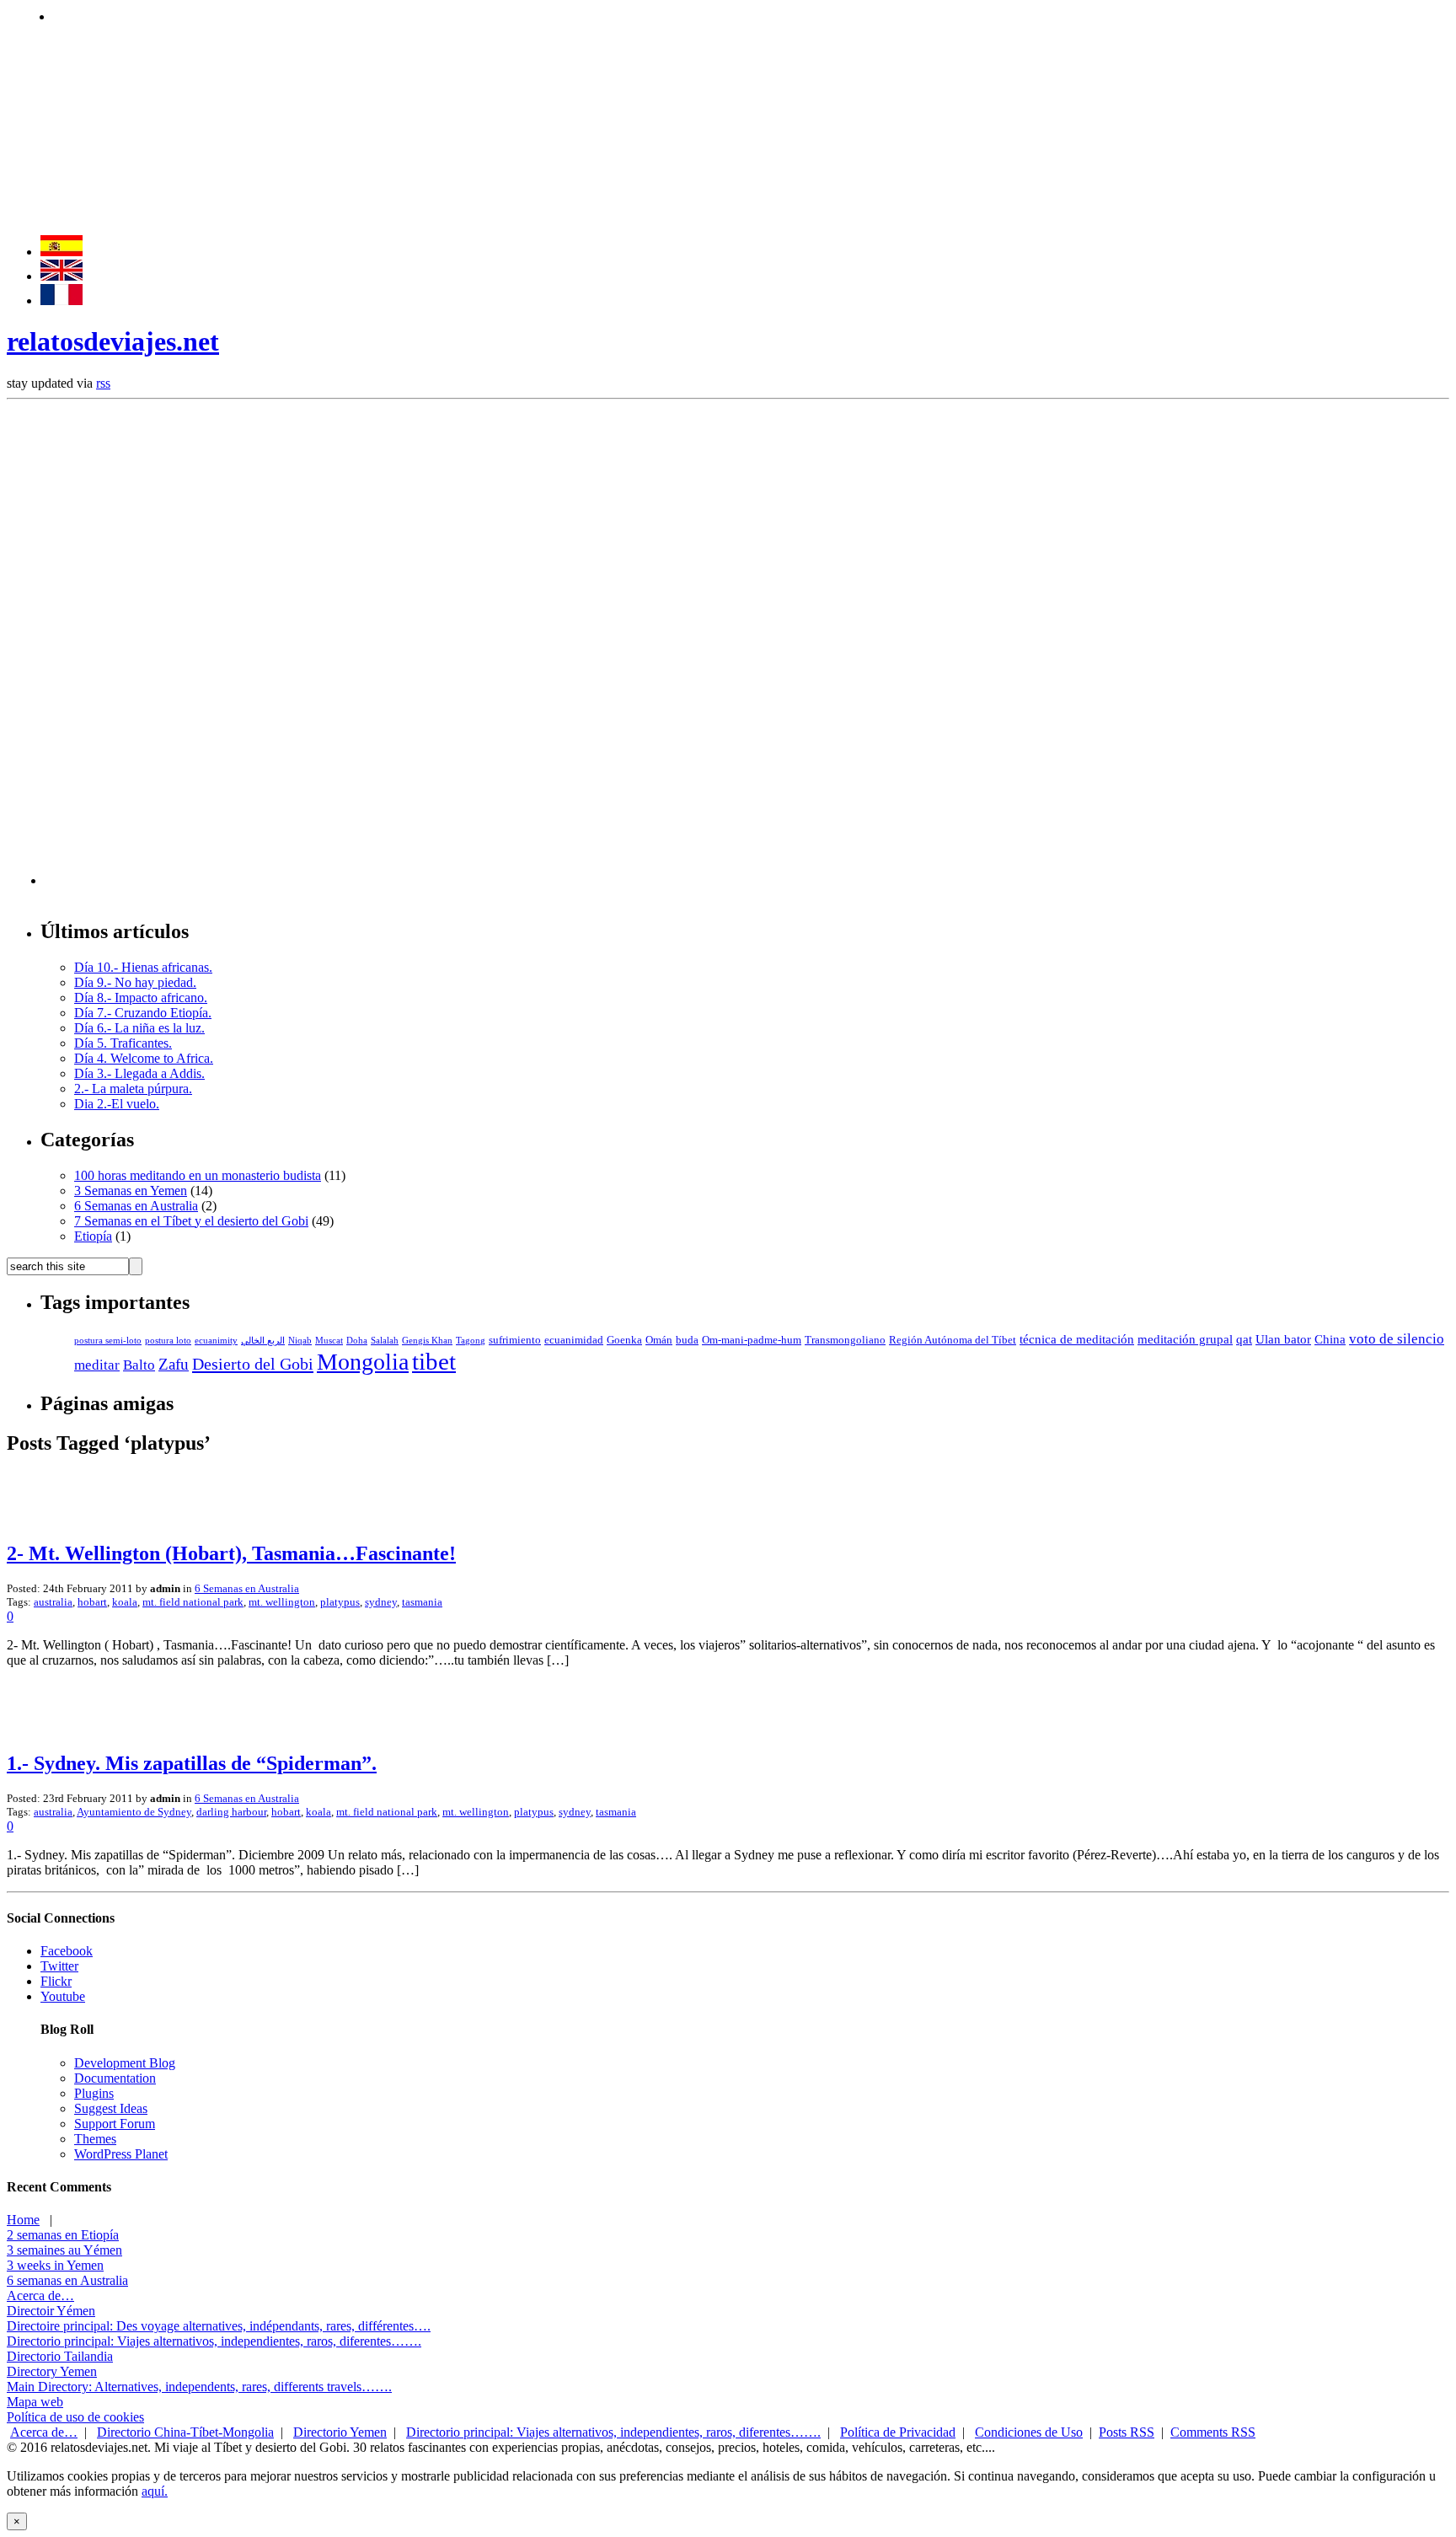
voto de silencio (1397, 1339)
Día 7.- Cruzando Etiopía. (143, 1013)
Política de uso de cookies (75, 2417)
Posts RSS (1127, 2432)
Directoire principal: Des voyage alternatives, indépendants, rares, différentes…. (219, 2326)
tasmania (422, 1602)
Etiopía (93, 1236)
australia (53, 1602)
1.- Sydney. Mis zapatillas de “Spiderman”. (192, 1763)
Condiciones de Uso (1029, 2432)
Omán (659, 1340)
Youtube (63, 1996)
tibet (434, 1361)
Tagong (471, 1341)
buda (687, 1340)
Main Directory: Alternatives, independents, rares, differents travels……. (199, 2387)
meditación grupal (1185, 1339)
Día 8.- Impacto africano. (141, 998)
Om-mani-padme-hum (752, 1340)
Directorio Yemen (340, 2432)
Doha (357, 1341)
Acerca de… (40, 2296)
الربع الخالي (263, 1341)
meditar (97, 1365)
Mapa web (35, 2402)
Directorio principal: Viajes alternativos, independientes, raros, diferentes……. (214, 2341)
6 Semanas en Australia (136, 1206)
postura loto (168, 1341)
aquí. (155, 2491)
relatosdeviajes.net (113, 341)
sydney (381, 1602)
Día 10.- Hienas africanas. (143, 967)
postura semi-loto (108, 1341)
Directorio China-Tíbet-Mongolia (185, 2432)
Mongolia (363, 1362)
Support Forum (115, 2124)
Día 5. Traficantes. (123, 1043)
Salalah (385, 1341)
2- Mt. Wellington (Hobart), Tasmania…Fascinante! (231, 1553)
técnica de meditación (1077, 1339)
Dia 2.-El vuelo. (117, 1104)
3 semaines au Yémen (64, 2250)
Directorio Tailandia (60, 2356)
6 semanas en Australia (67, 2280)
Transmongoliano (845, 1340)
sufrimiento (515, 1340)
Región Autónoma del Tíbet (953, 1340)
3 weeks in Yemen (55, 2265)
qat (1244, 1339)
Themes (95, 2139)
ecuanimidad (574, 1340)
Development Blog (125, 2063)
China (1330, 1339)
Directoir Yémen (51, 2311)
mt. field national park (193, 1602)
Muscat (329, 1341)
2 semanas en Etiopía (63, 2235)
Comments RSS (1213, 2432)
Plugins (94, 2093)
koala (125, 1602)
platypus (340, 1602)
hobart (92, 1602)
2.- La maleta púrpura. (133, 1089)
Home (23, 2220)
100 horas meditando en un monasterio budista (198, 1175)
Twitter (59, 1966)
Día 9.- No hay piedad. (135, 982)
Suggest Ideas (111, 2108)
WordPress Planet (121, 2154)
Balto (139, 1365)
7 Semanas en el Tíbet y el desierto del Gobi (191, 1221)
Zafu (174, 1364)
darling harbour (231, 1812)
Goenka (624, 1340)
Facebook (67, 1951)
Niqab (300, 1341)
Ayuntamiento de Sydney (134, 1812)
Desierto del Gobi (253, 1364)
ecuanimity (216, 1341)
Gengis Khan (427, 1341)
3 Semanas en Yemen (131, 1191)
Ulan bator (1283, 1339)
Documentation (115, 2078)
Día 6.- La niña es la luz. (139, 1028)
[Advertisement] (360, 15)
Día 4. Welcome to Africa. (144, 1058)
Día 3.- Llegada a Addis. (139, 1073)
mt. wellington (282, 1602)
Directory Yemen (52, 2371)
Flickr (56, 1981)
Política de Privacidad (898, 2432)
